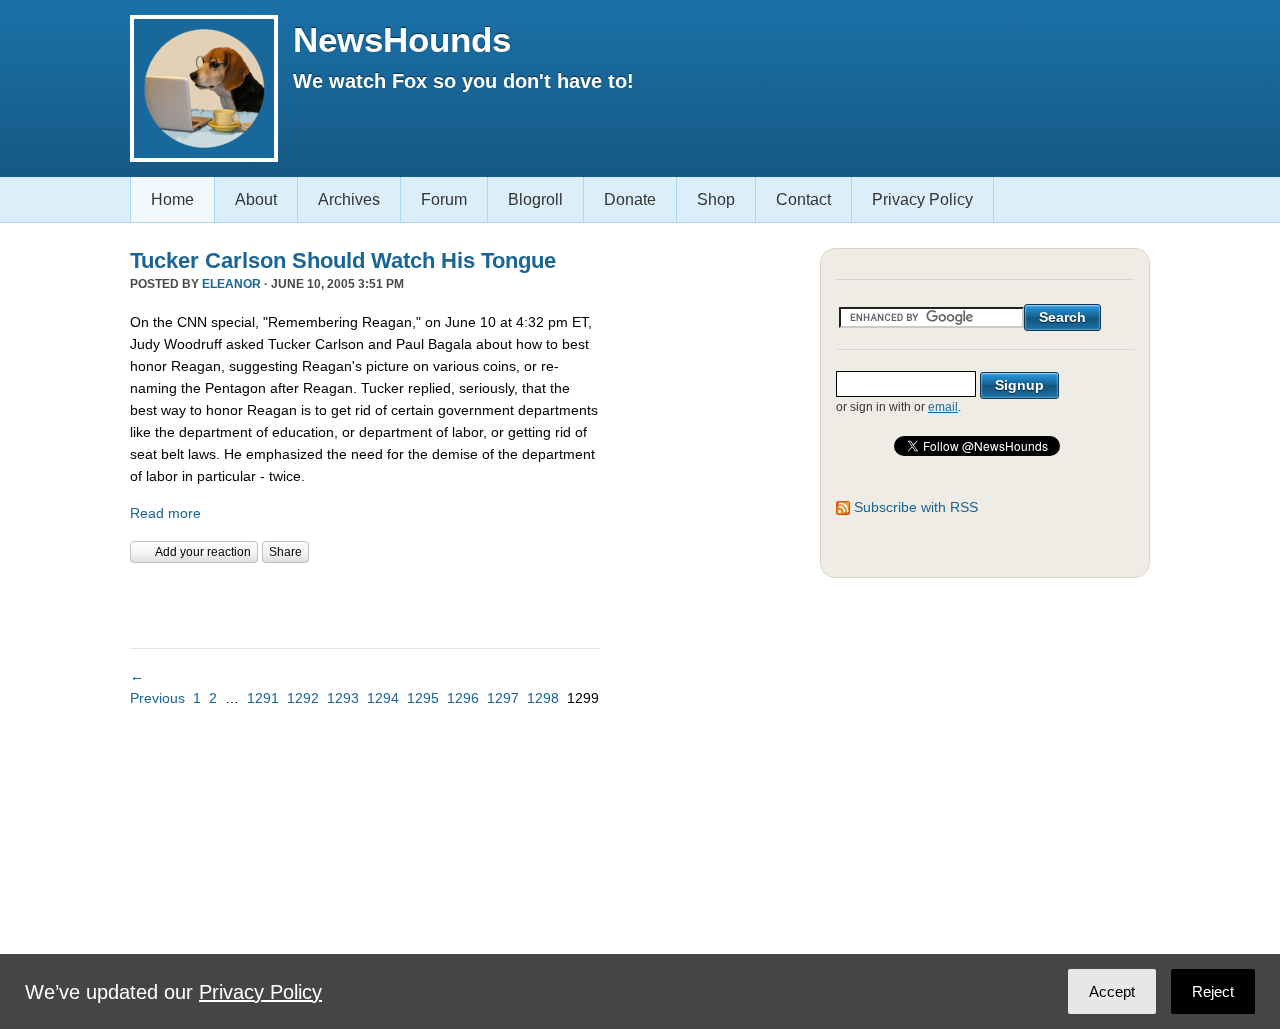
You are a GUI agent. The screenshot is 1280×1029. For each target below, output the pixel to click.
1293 (343, 698)
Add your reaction (203, 552)
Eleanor (231, 284)
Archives (349, 199)
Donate (630, 199)
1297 (503, 698)
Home (172, 199)
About (256, 199)
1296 (463, 698)
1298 (543, 698)
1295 (423, 698)
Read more (165, 513)
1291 (263, 698)
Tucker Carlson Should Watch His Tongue (343, 260)
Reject (1213, 991)
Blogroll (535, 199)
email (943, 407)
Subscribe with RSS (916, 507)
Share (285, 552)
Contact (803, 199)
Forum (444, 199)
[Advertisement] (364, 603)
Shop (716, 199)
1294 (383, 698)
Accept (1112, 991)
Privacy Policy (922, 199)
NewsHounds (402, 39)
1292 (303, 698)
